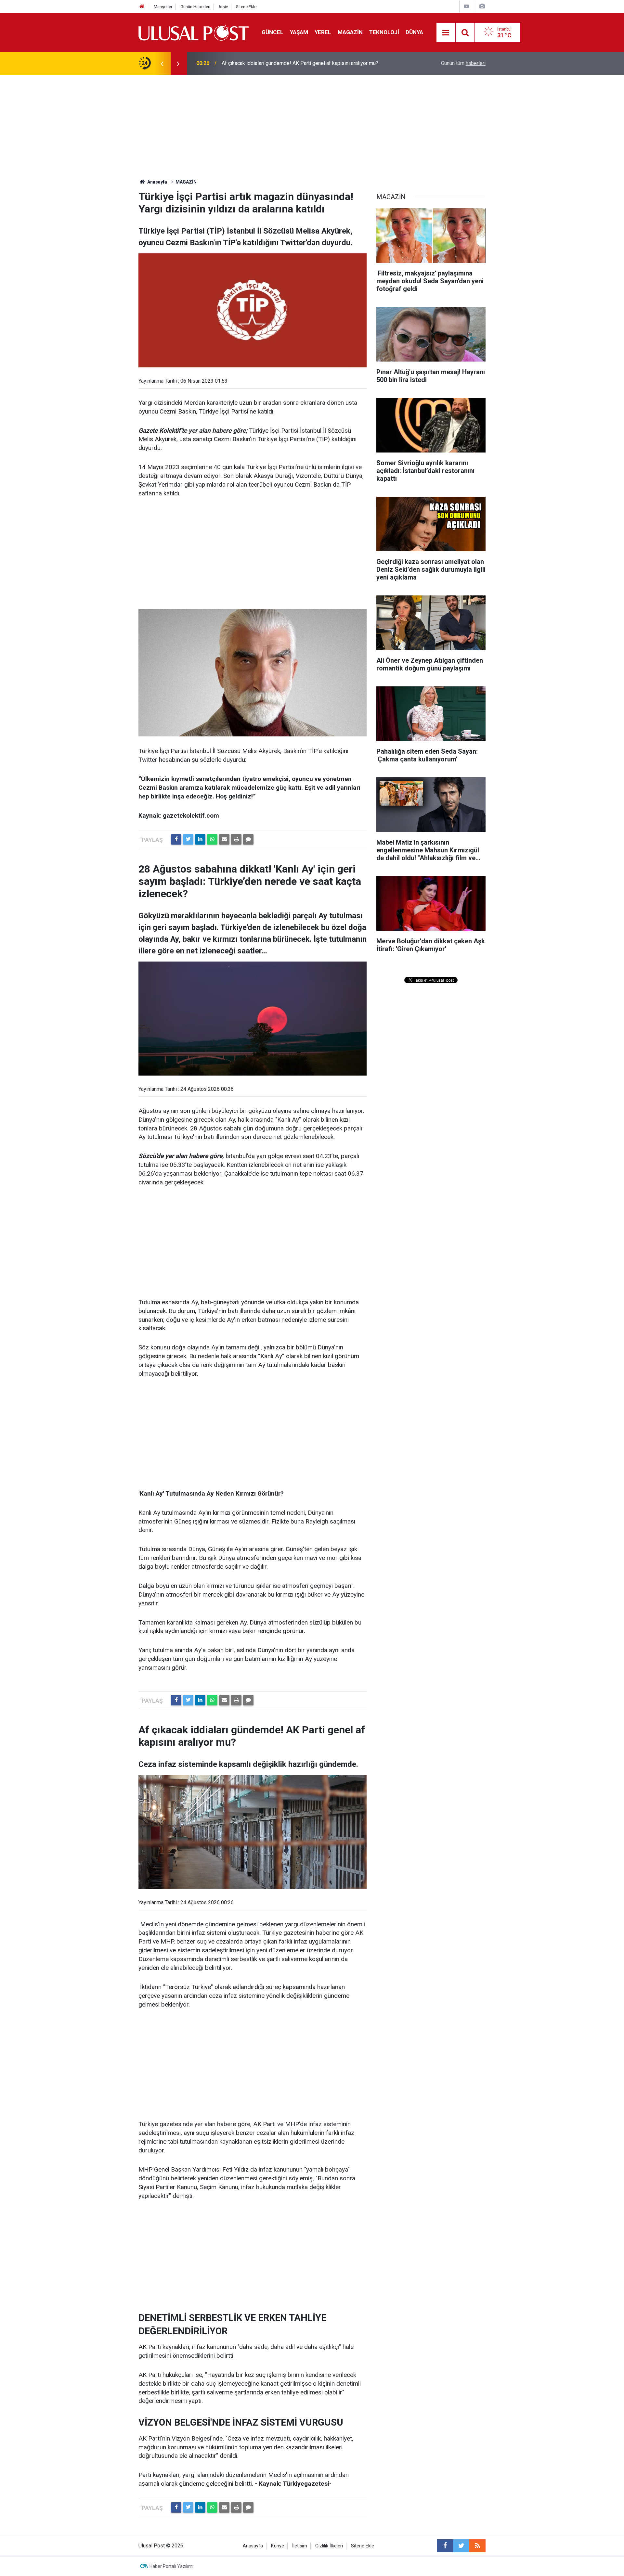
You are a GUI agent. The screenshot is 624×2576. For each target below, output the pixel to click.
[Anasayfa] (142, 7)
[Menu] (446, 33)
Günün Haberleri (195, 7)
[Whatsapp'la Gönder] (212, 839)
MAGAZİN (350, 32)
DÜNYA (414, 32)
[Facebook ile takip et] (445, 2546)
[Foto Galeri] (482, 6)
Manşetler (163, 7)
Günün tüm (463, 63)
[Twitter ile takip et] (461, 2546)
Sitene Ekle (246, 7)
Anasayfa (253, 2546)
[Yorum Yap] (248, 839)
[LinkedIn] (200, 839)
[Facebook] (176, 839)
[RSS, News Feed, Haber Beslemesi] (477, 2546)
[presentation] (162, 63)
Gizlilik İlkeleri (329, 2546)
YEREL (323, 32)
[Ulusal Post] (194, 32)
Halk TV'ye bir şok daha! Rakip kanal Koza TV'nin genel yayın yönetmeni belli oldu (308, 63)
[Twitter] (188, 839)
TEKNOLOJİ (384, 32)
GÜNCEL (273, 32)
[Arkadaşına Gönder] (224, 839)
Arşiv (223, 7)
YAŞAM (299, 32)
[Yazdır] (236, 839)
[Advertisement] (312, 123)
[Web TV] (466, 6)
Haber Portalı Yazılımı (171, 2566)
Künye (278, 2546)
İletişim (300, 2546)
